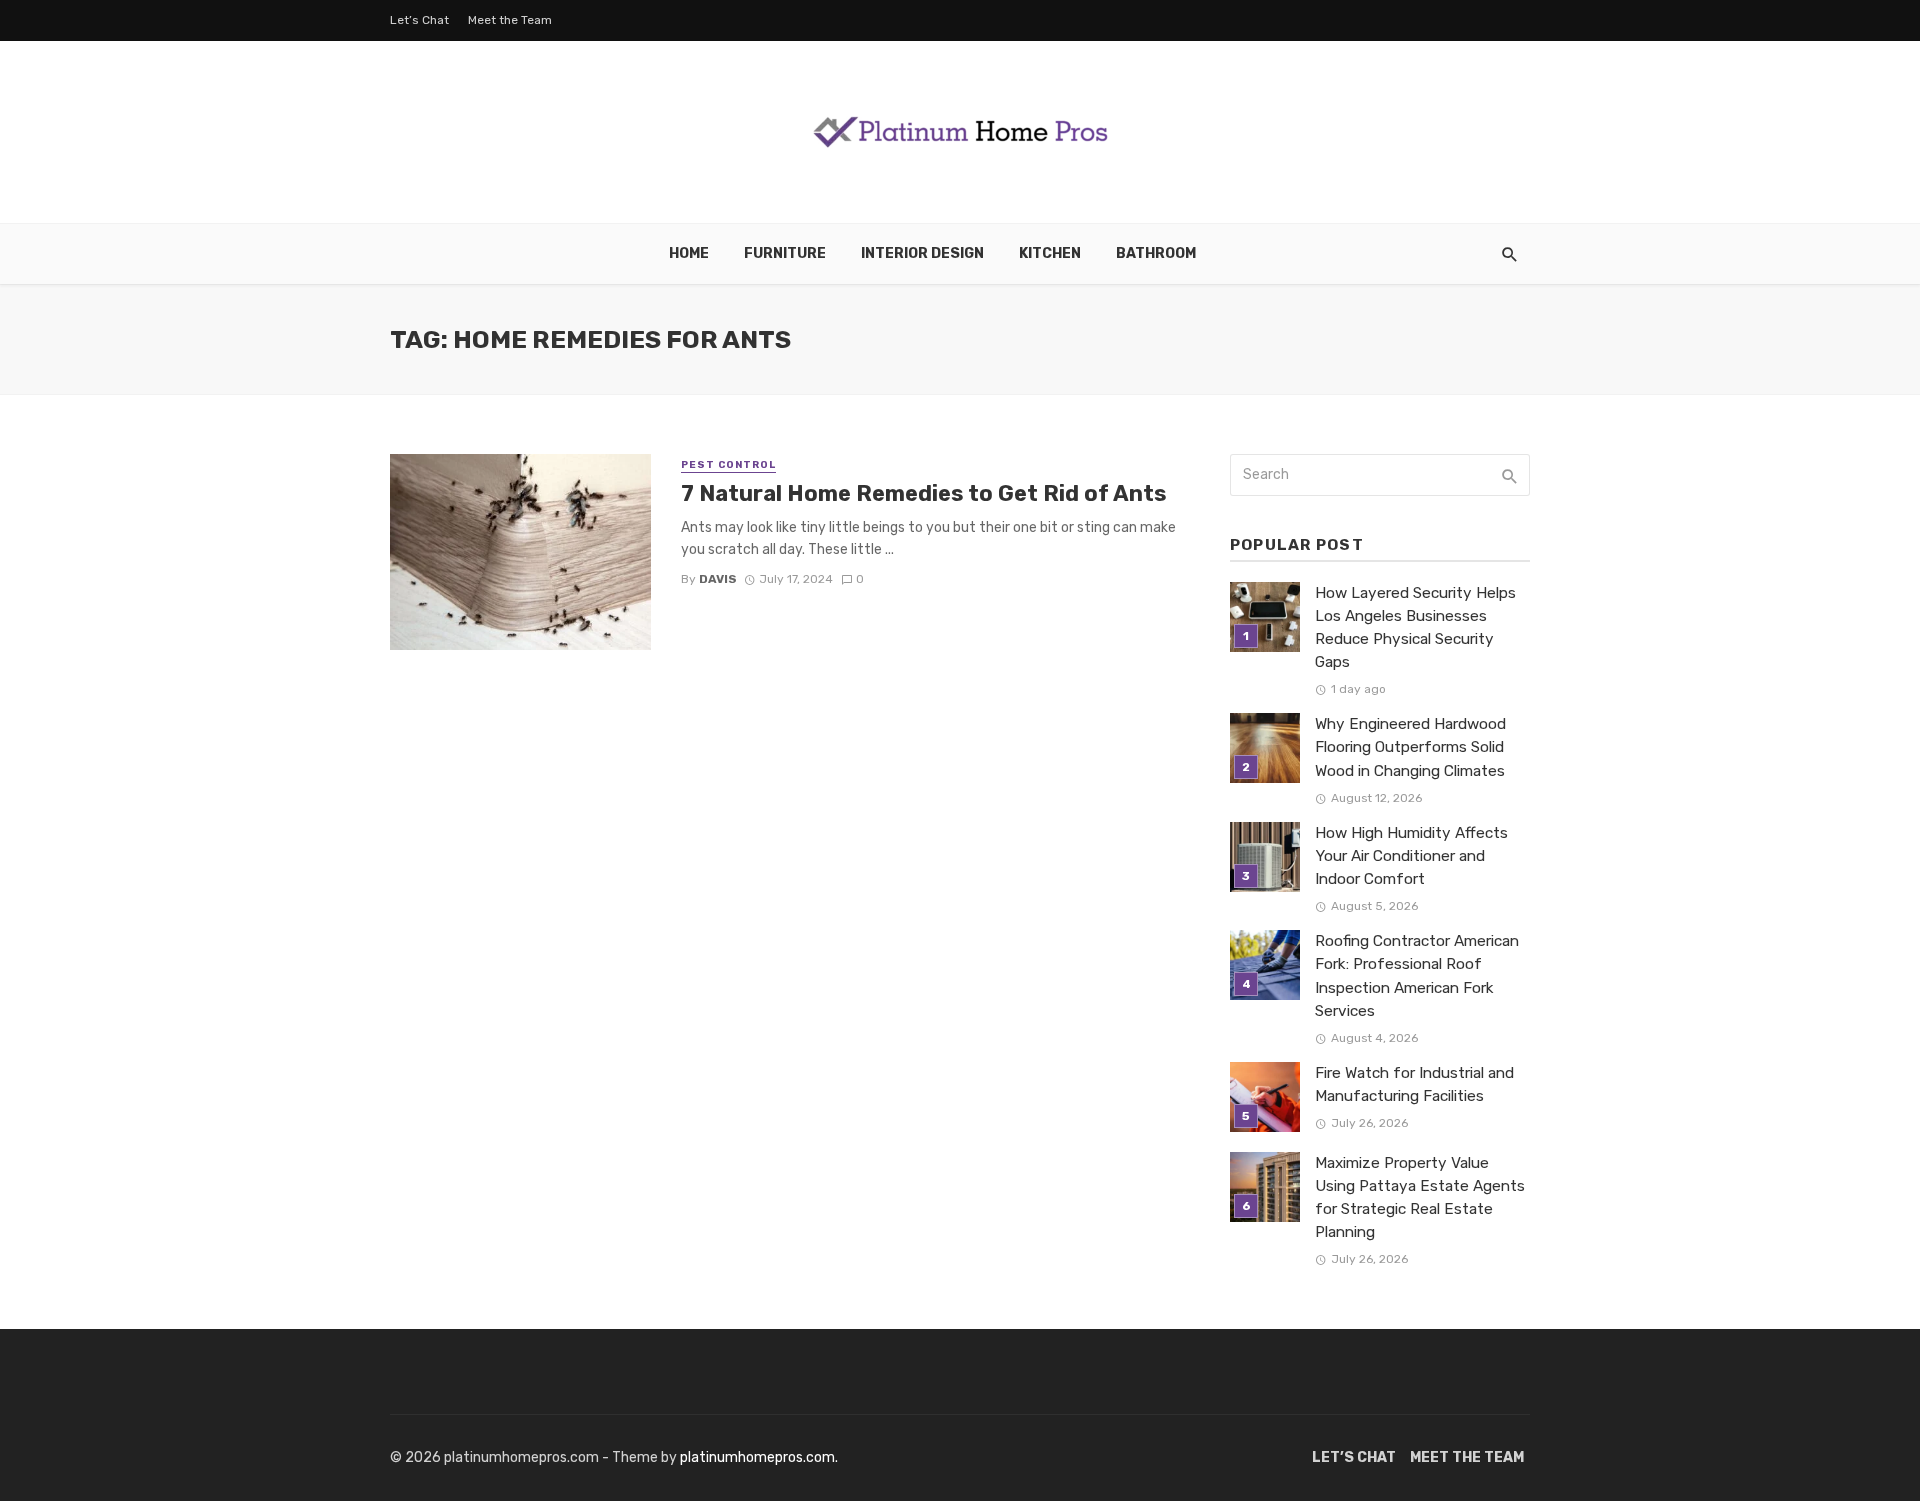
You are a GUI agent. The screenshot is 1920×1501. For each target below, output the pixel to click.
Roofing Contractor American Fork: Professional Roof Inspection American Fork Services (1417, 975)
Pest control (728, 465)
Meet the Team (510, 20)
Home (689, 253)
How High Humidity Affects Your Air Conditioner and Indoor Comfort (1411, 856)
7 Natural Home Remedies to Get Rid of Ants (923, 493)
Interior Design (922, 253)
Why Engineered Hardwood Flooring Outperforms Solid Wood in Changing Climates (1410, 747)
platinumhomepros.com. (759, 1457)
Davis (718, 579)
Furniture (785, 253)
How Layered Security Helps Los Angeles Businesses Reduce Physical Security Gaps (1415, 627)
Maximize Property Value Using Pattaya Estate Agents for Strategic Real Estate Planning (1420, 1197)
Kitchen (1050, 253)
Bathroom (1156, 253)
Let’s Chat (419, 20)
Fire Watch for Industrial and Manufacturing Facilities (1414, 1084)
